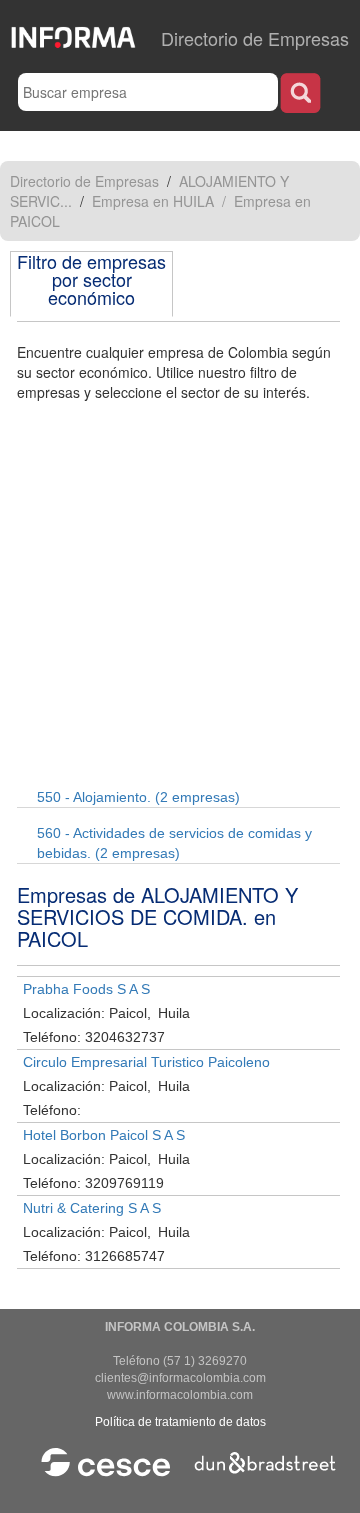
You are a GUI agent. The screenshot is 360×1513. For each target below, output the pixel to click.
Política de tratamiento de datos (180, 1422)
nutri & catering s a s (92, 1208)
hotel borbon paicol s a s (104, 1135)
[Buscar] (300, 92)
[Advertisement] (180, 592)
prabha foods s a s (86, 989)
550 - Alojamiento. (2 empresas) (138, 797)
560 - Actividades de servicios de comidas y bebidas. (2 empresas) (174, 843)
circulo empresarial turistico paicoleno (146, 1062)
